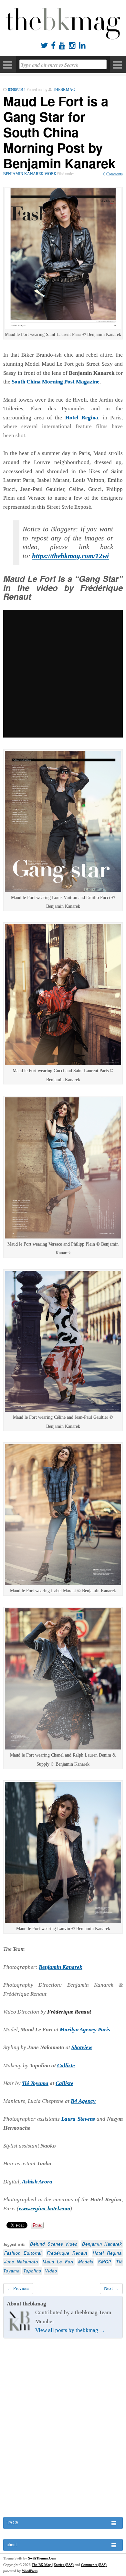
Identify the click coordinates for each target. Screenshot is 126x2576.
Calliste (66, 2065)
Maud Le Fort (58, 2262)
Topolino (32, 2271)
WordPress (30, 2571)
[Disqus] (63, 2428)
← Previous (18, 2288)
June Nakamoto (21, 2262)
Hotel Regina (82, 418)
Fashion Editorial (23, 2253)
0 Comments (113, 174)
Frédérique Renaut (67, 2253)
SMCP (105, 2262)
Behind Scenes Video (54, 2244)
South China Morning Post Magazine (56, 382)
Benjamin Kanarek (102, 2244)
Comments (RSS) (94, 2565)
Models (86, 2262)
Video (51, 2271)
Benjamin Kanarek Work (30, 174)
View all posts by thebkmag (70, 2330)
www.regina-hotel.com (44, 2209)
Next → (111, 2288)
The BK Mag (42, 2565)
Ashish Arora (37, 2182)
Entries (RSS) (64, 2565)
